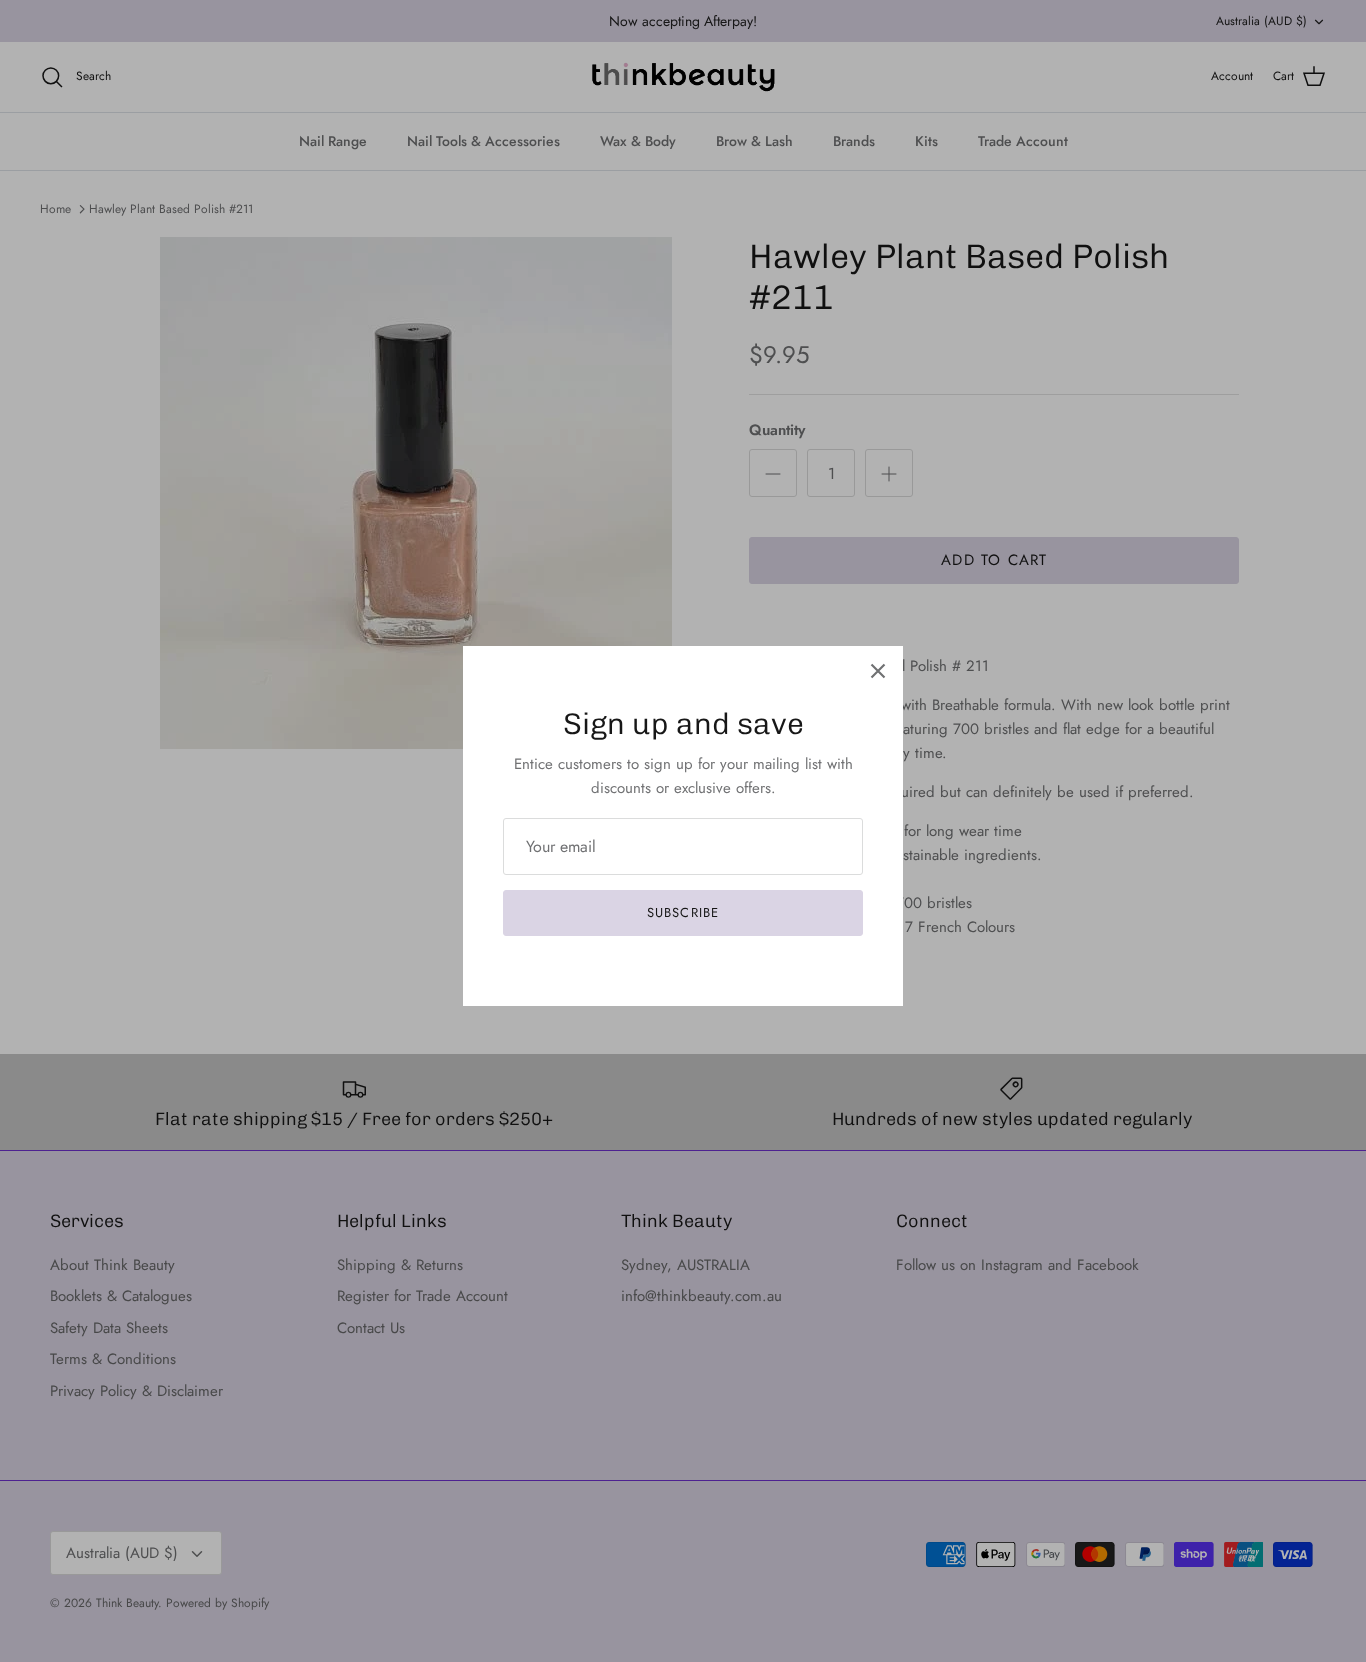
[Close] (878, 671)
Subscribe (682, 912)
